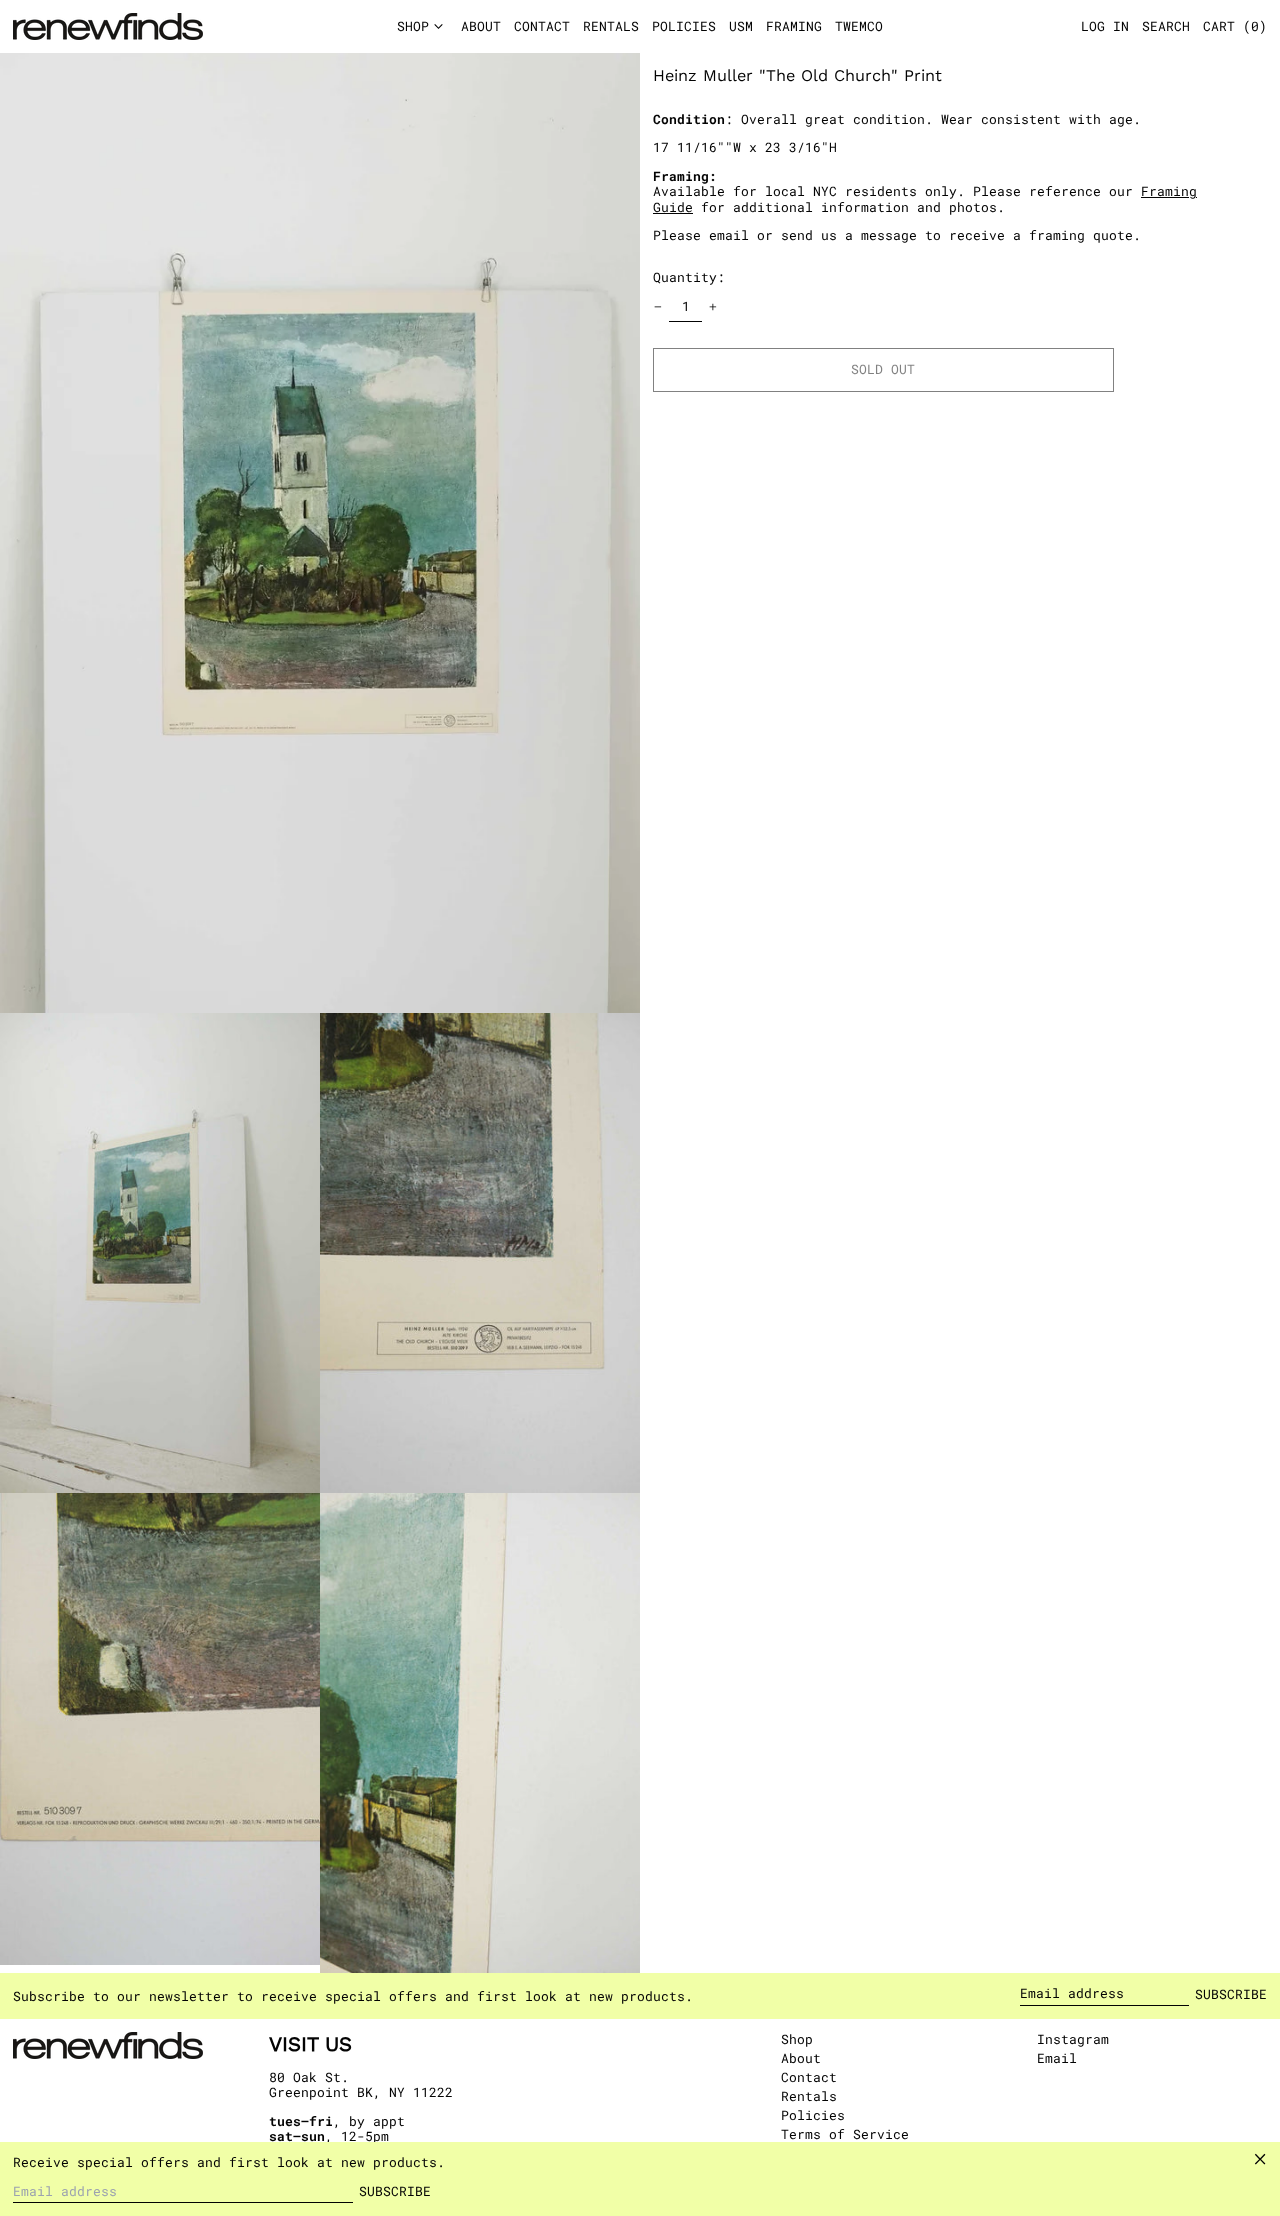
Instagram (1073, 2040)
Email (1057, 2059)
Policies (813, 2115)
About (801, 2058)
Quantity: (689, 277)
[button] (1235, 27)
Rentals (809, 2096)
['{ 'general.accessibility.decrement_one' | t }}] (658, 307)
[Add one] (713, 307)
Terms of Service (845, 2134)
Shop (797, 2039)
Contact (809, 2077)
